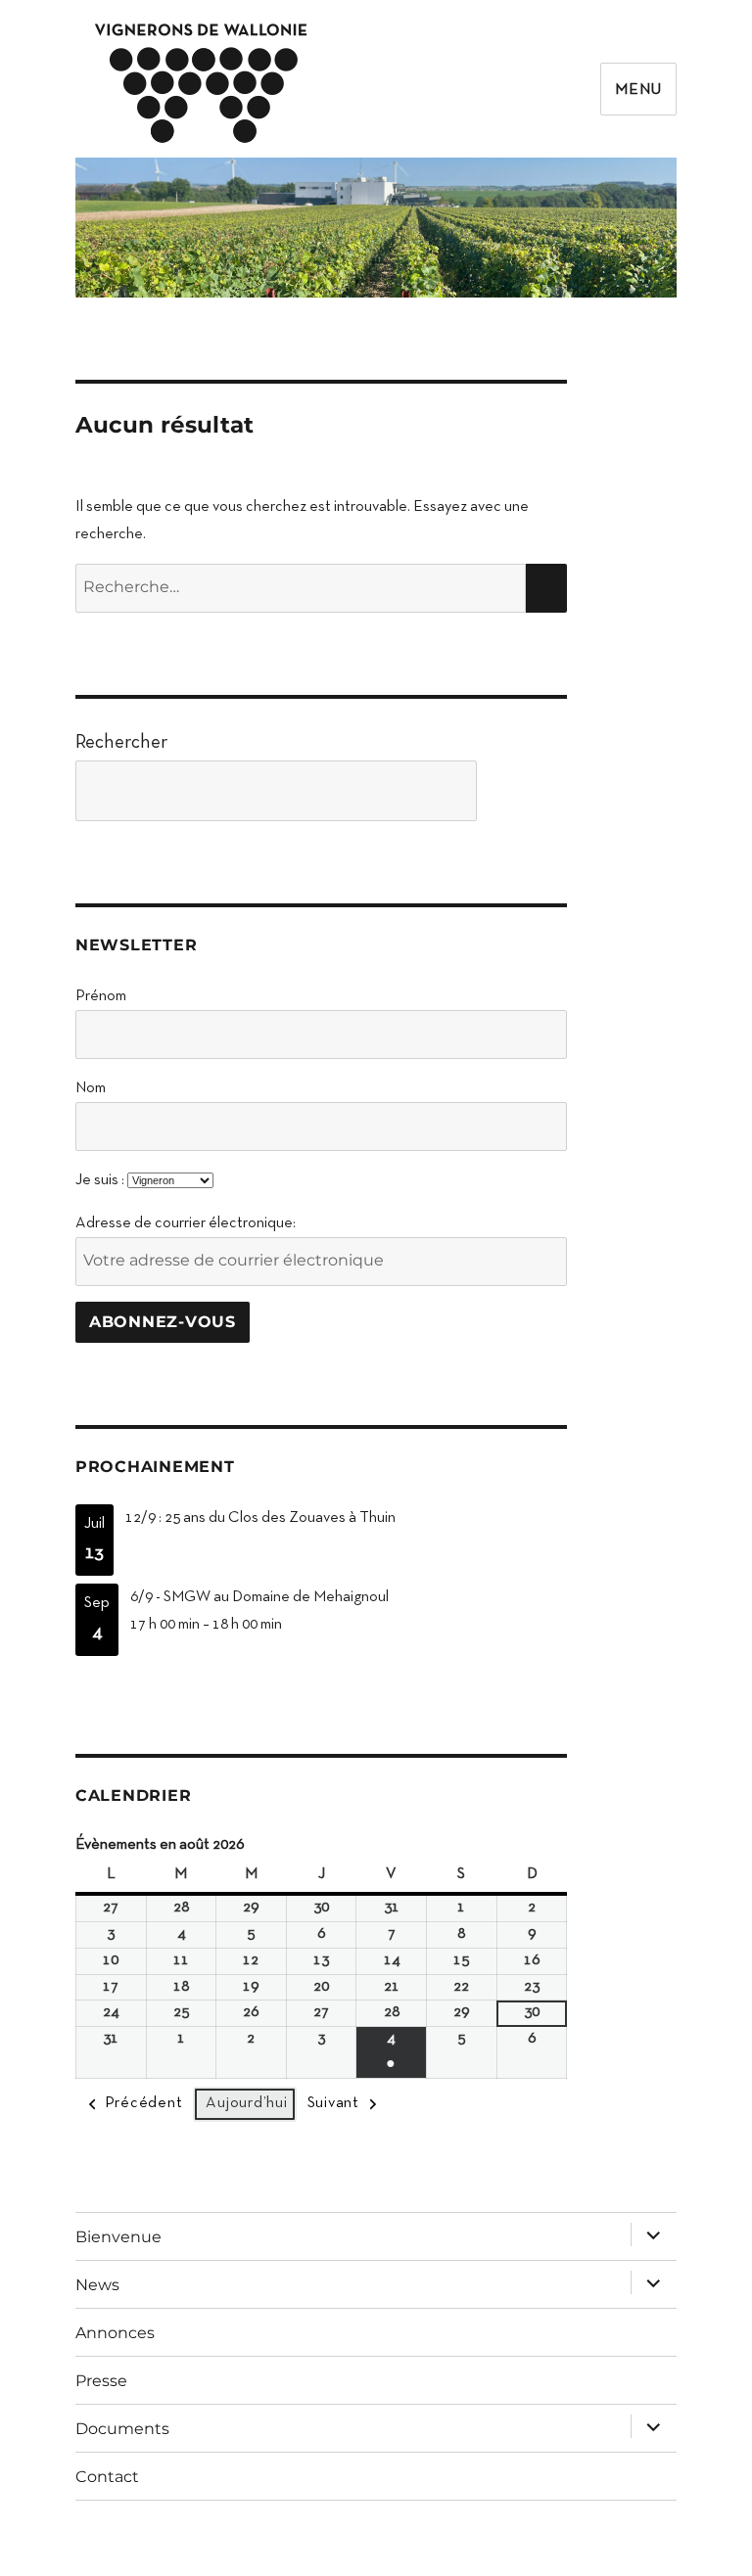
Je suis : (100, 1180)
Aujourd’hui (246, 2103)
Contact (107, 2477)
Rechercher (121, 743)
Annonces (115, 2333)
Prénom (101, 996)
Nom (91, 1088)
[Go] (527, 791)
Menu (638, 90)
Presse (101, 2381)
